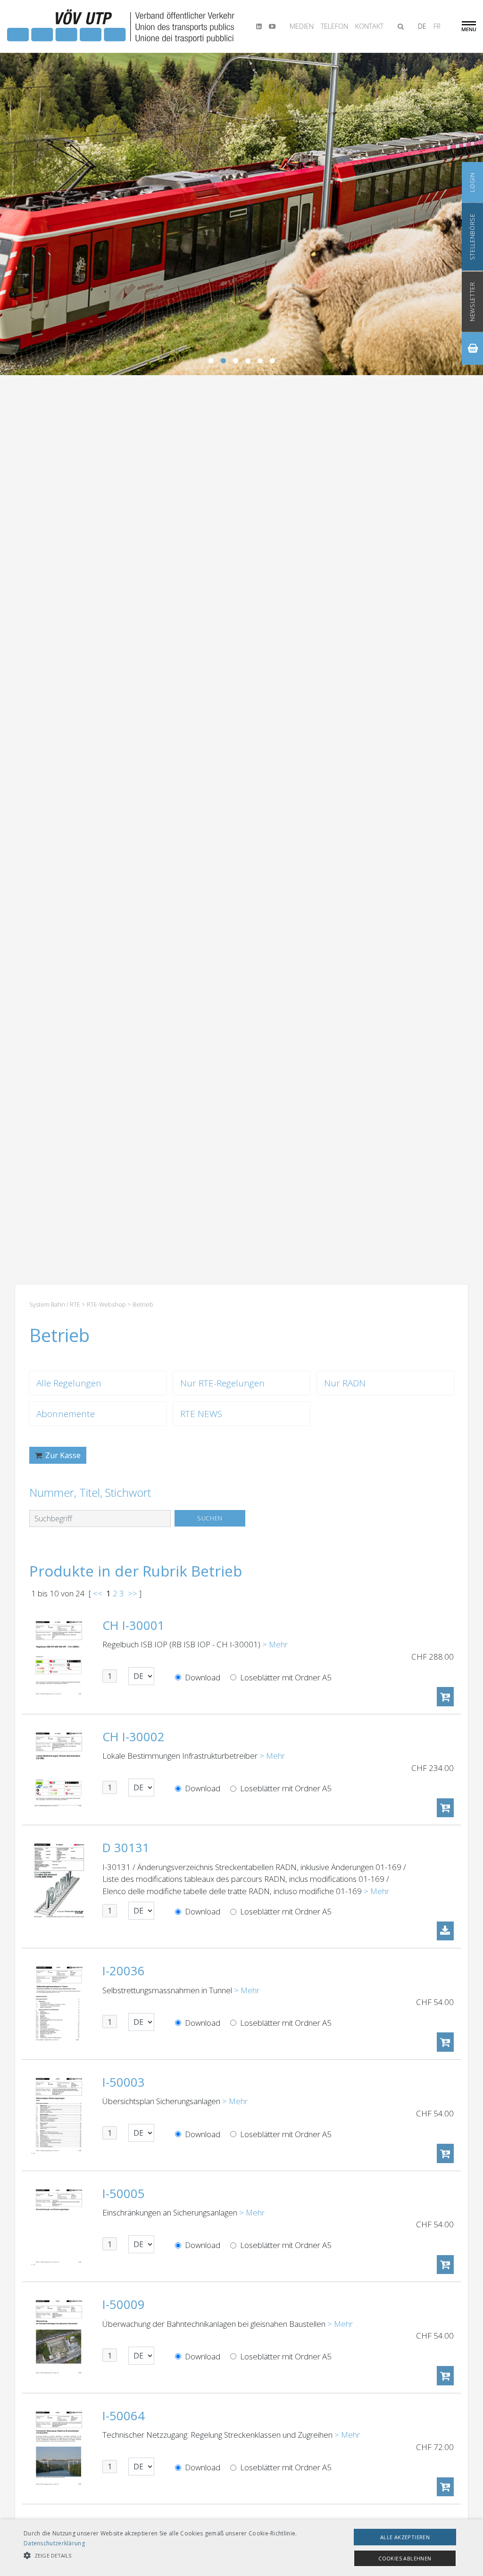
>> (133, 1593)
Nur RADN (345, 1383)
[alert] (241, 2548)
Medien (302, 26)
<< (98, 1593)
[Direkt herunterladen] (445, 1931)
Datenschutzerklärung (54, 2543)
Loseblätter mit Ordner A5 (285, 1677)
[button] (165, 2556)
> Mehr (275, 1644)
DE (422, 26)
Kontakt (369, 26)
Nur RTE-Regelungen (222, 1383)
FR (437, 26)
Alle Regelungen (69, 1383)
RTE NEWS (201, 1414)
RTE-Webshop (106, 1304)
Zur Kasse (62, 1455)
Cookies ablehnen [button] (405, 2558)
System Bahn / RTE (55, 1304)
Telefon (334, 26)
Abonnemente (66, 1414)
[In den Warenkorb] (445, 1697)
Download (202, 1677)
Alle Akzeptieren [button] (405, 2537)
